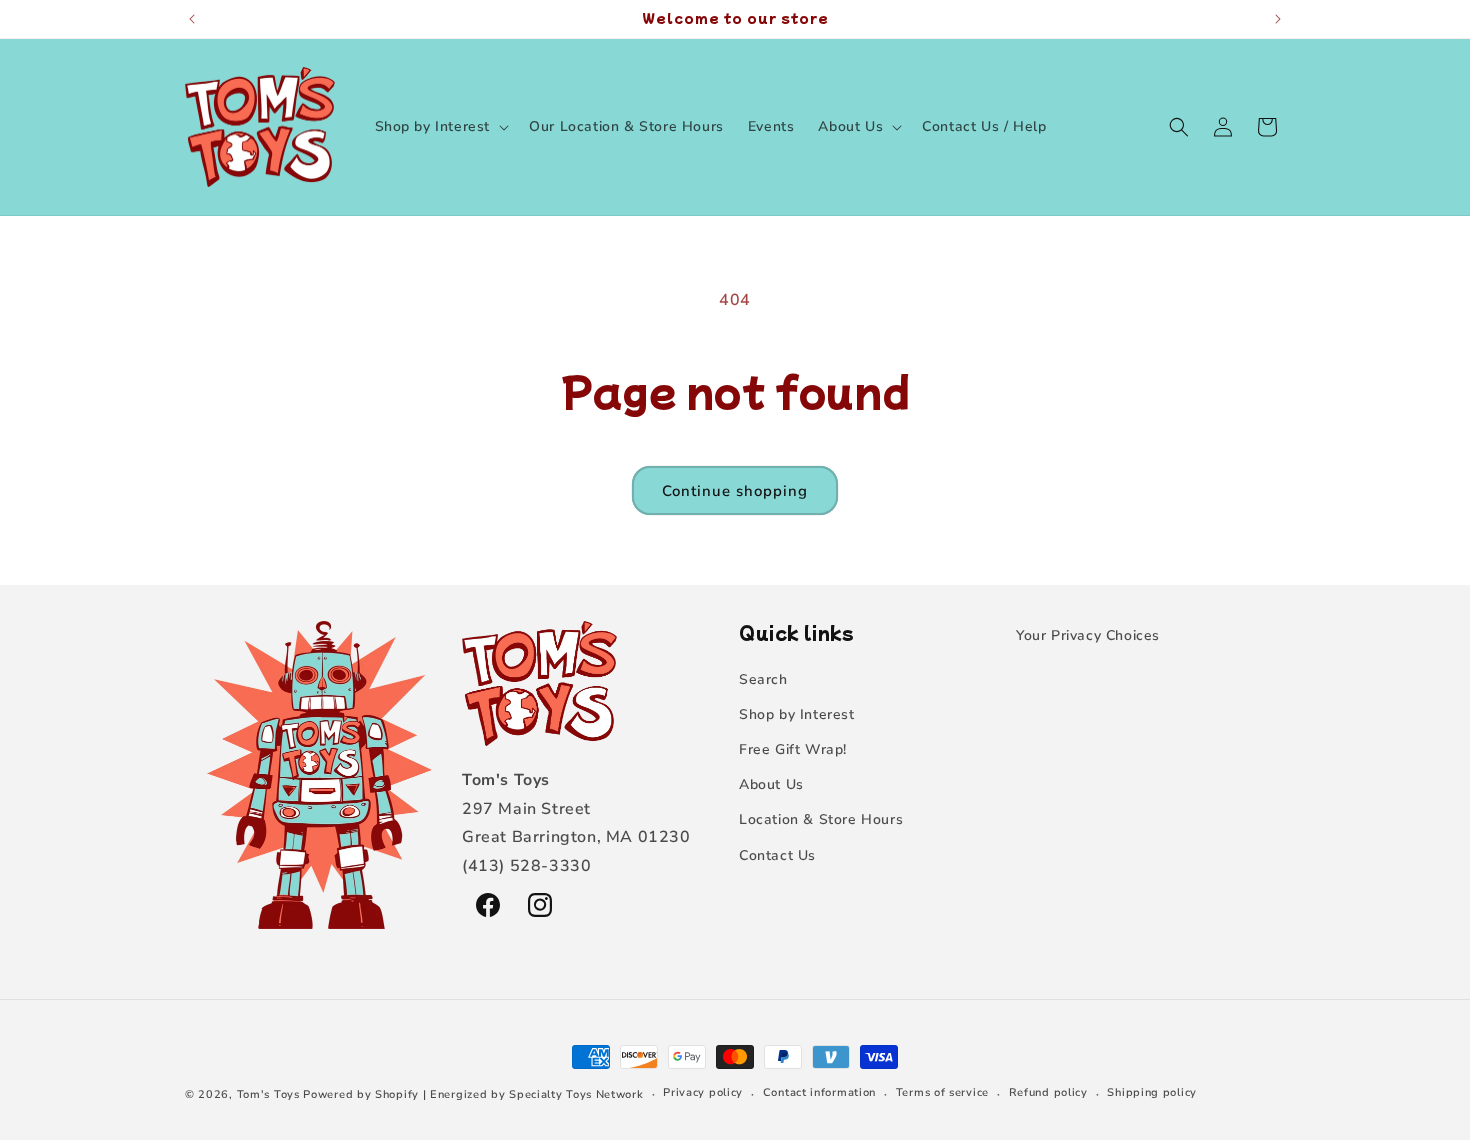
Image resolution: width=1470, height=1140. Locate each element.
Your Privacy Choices (1088, 635)
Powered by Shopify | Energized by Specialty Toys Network (473, 1094)
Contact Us (777, 855)
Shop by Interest (797, 714)
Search (763, 679)
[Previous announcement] (192, 19)
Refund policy (1048, 1093)
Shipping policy (1152, 1093)
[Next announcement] (1278, 19)
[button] (440, 127)
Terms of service (942, 1093)
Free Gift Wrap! (793, 749)
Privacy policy (703, 1093)
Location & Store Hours (821, 819)
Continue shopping (735, 491)
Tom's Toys (268, 1094)
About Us (771, 784)
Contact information (819, 1093)
